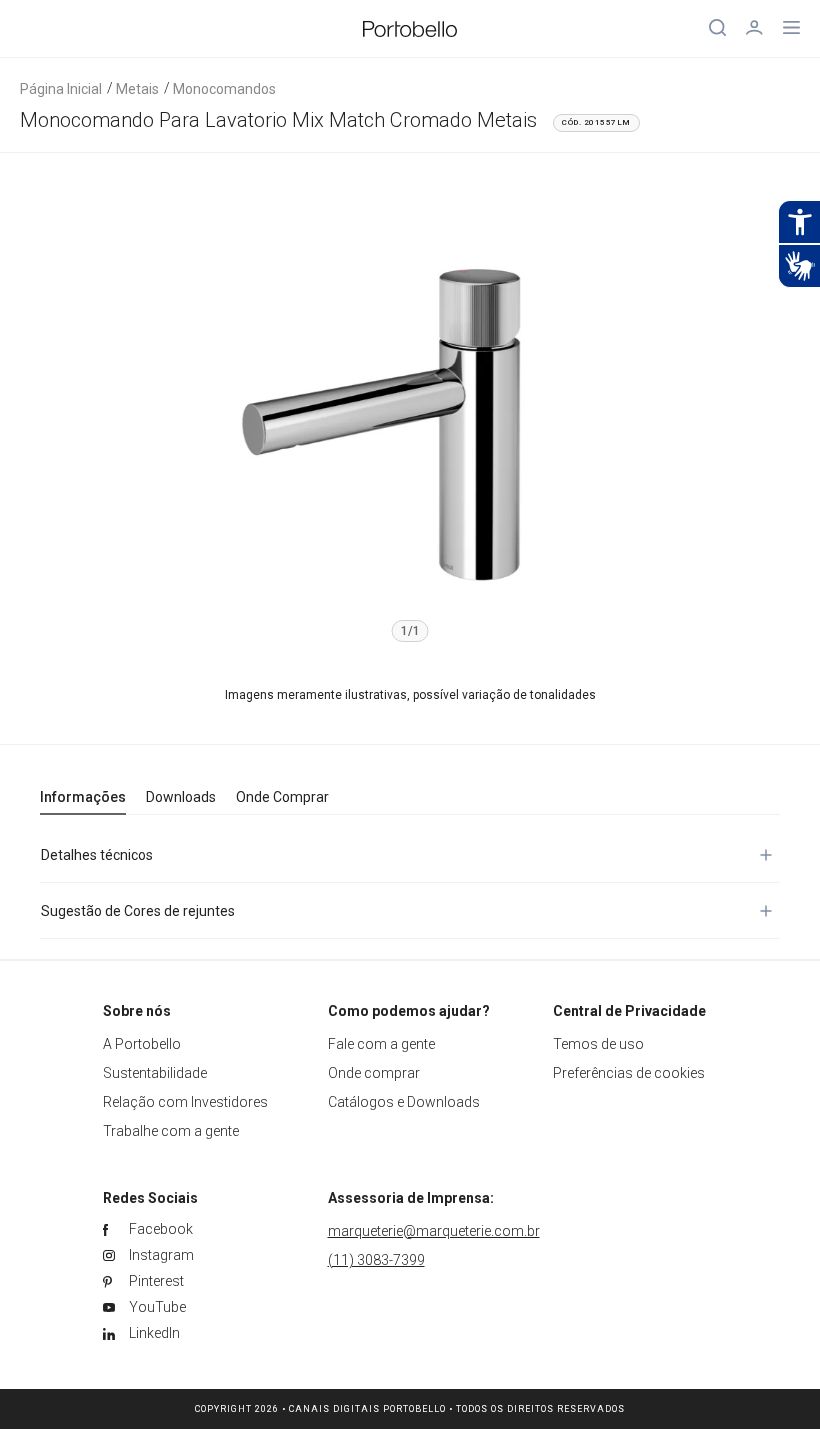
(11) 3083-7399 (376, 1260)
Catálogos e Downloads (404, 1102)
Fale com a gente (381, 1044)
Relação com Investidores (185, 1102)
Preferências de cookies (629, 1073)
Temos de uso (598, 1044)
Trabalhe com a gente (171, 1131)
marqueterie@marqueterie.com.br (434, 1231)
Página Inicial (61, 89)
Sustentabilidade (155, 1073)
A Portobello (142, 1044)
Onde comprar (374, 1073)
